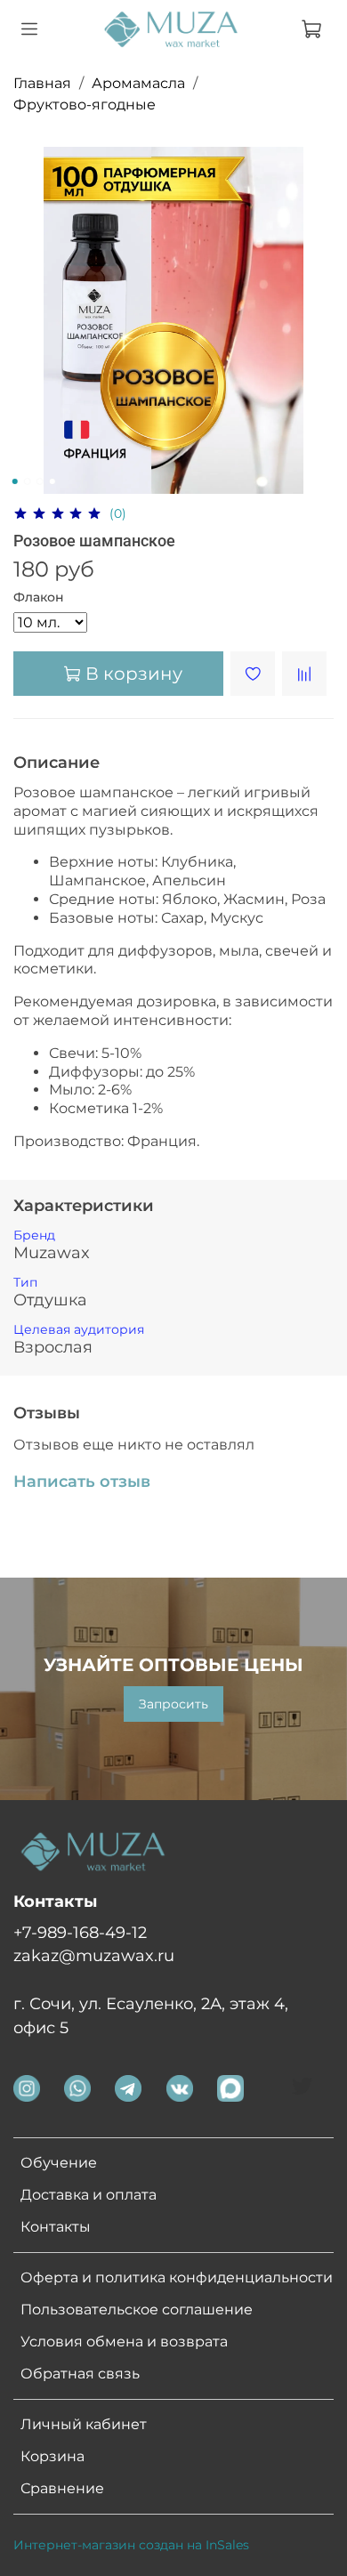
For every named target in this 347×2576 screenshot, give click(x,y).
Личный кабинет (84, 2424)
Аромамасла (138, 83)
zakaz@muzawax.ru (94, 1955)
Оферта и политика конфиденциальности (177, 2277)
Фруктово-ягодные (85, 105)
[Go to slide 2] (28, 481)
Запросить (173, 1704)
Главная (42, 83)
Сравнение (62, 2488)
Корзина (52, 2456)
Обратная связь (80, 2374)
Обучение (59, 2163)
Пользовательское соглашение (137, 2310)
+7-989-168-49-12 (80, 1932)
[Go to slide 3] (40, 481)
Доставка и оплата (89, 2195)
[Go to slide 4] (52, 481)
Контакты (56, 2227)
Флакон (39, 598)
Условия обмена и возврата (124, 2342)
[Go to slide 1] (15, 481)
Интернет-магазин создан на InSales (131, 2545)
